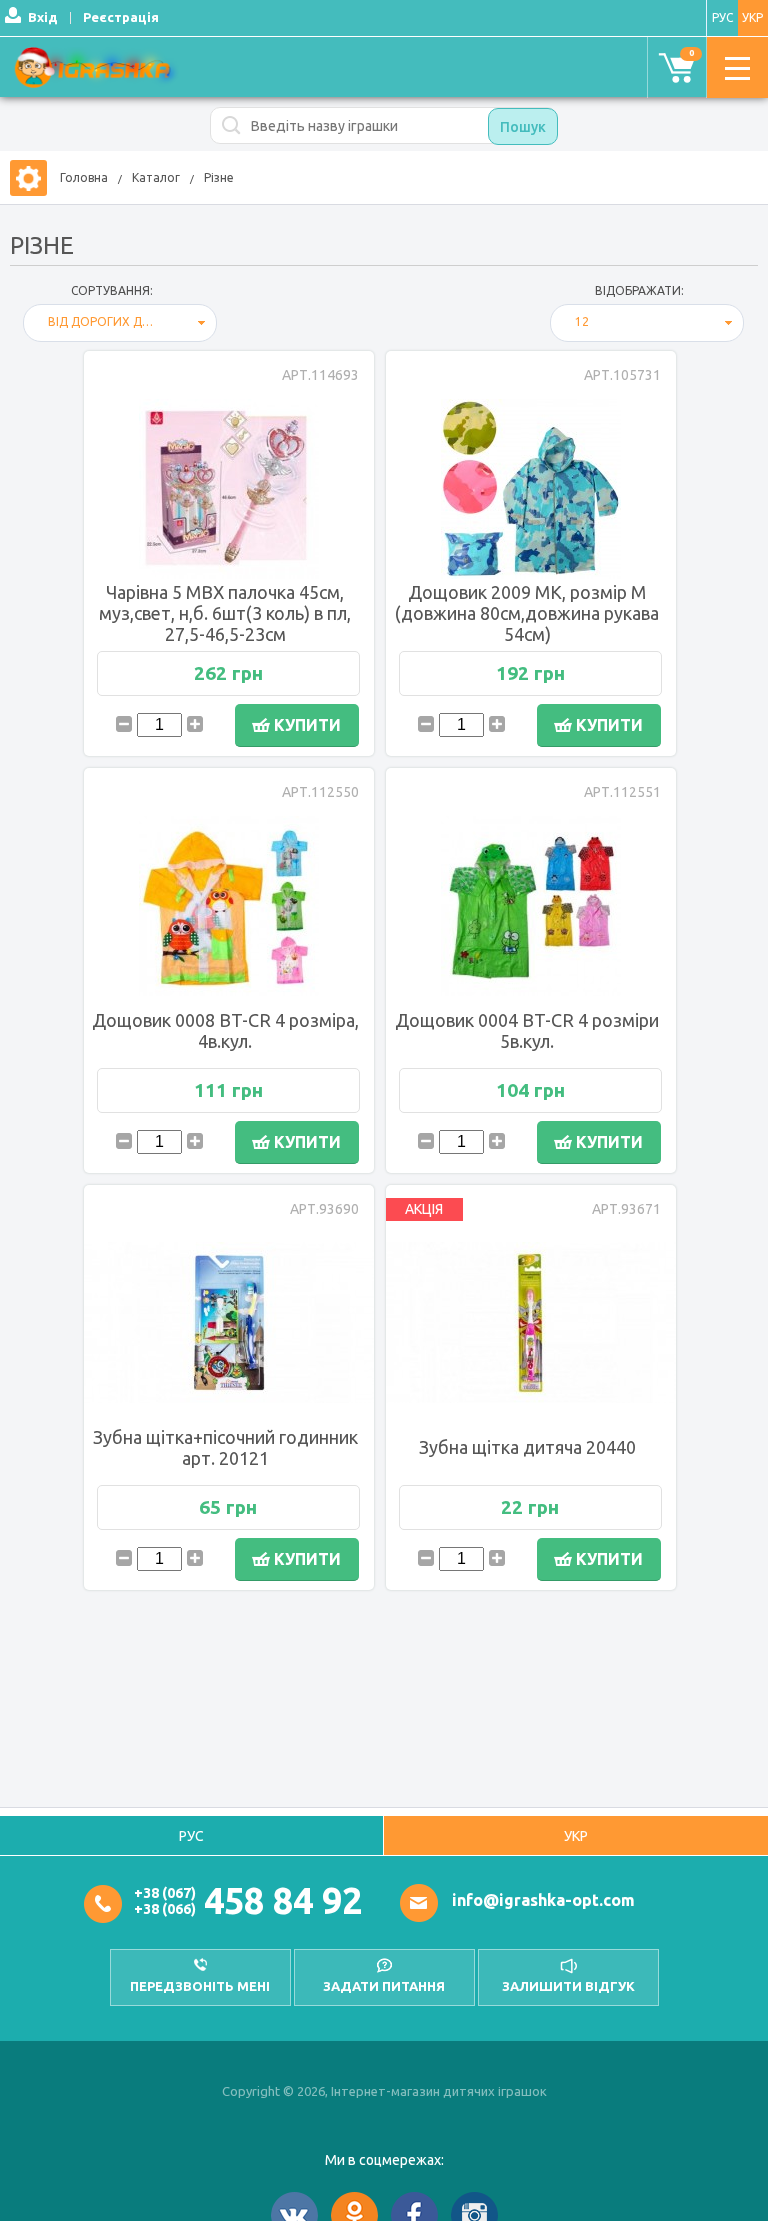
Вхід (43, 17)
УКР (576, 1836)
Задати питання (384, 1986)
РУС (722, 17)
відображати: (639, 290)
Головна (84, 177)
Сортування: (112, 290)
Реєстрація (121, 17)
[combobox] (120, 323)
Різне (219, 177)
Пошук (523, 127)
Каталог (156, 177)
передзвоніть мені (200, 1986)
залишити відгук (568, 1986)
